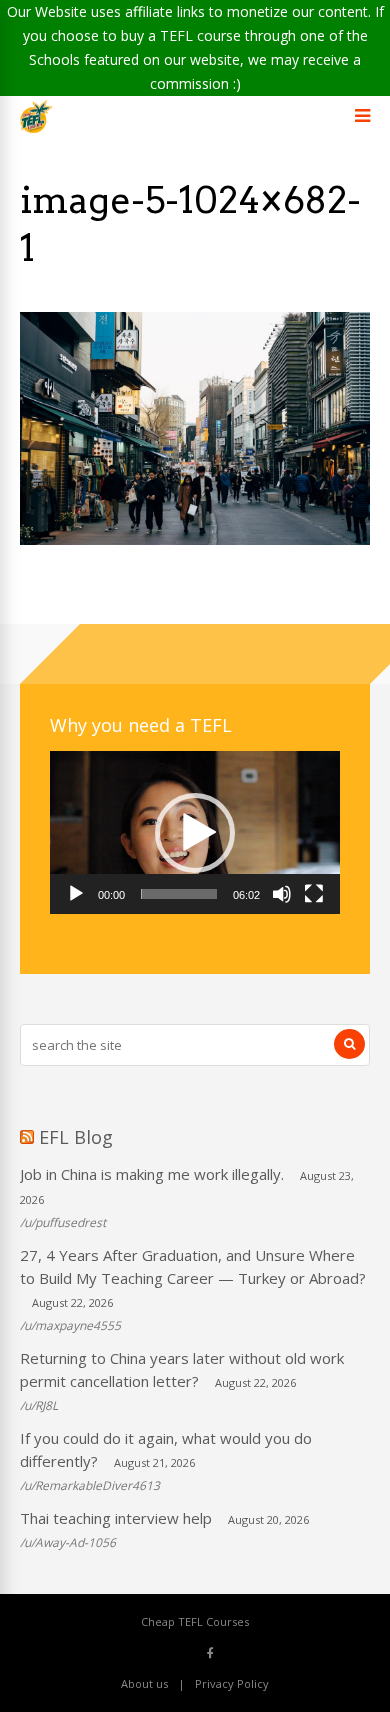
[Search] (349, 1044)
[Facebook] (210, 1652)
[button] (195, 833)
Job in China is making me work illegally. (152, 1174)
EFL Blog (76, 1137)
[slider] (179, 894)
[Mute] (282, 894)
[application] (195, 832)
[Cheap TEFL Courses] (36, 128)
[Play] (76, 894)
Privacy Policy (232, 1683)
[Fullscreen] (314, 894)
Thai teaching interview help (116, 1518)
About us (144, 1683)
